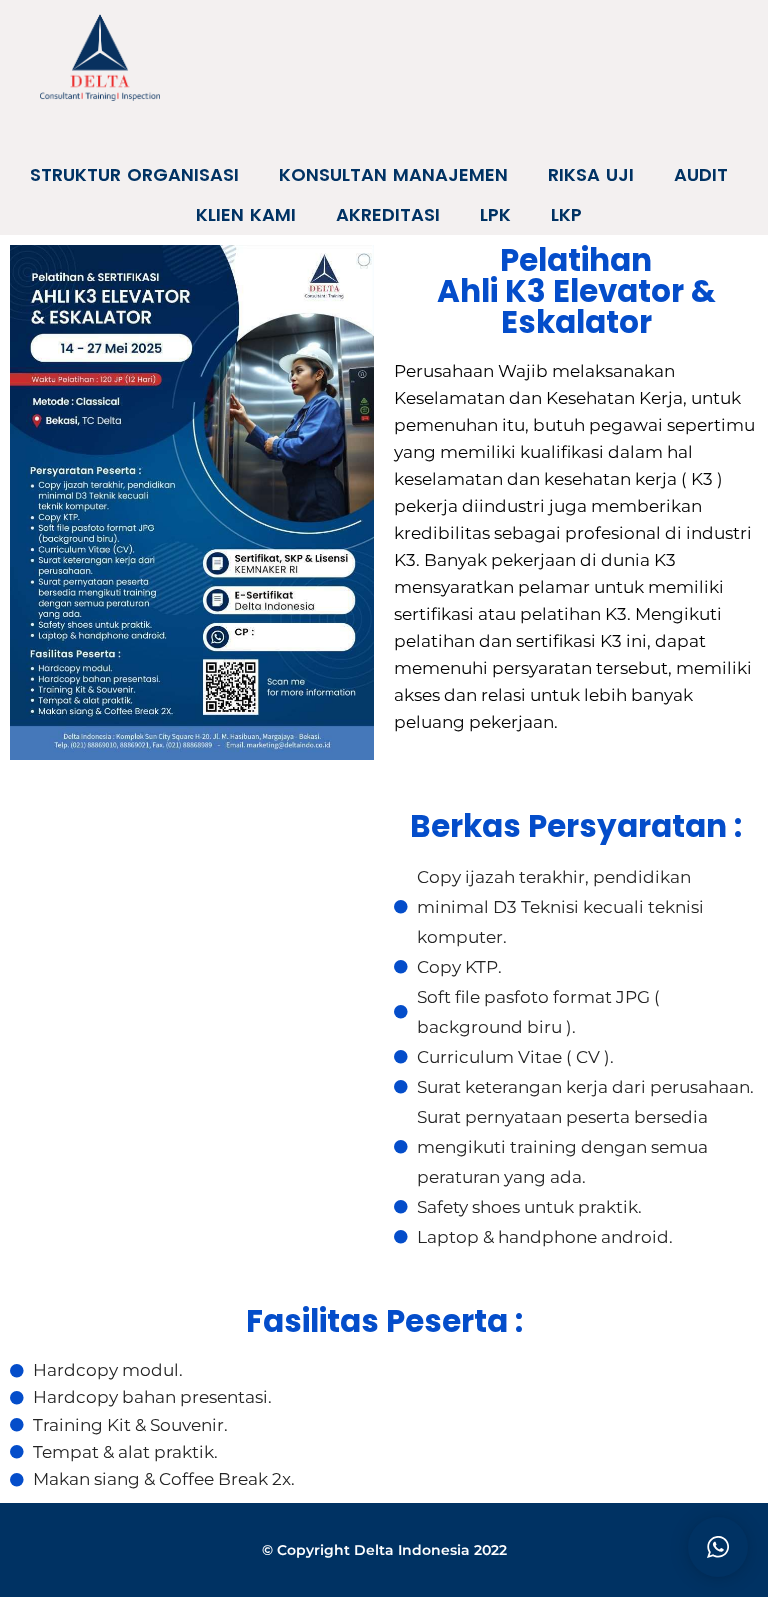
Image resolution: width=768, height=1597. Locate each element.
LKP (566, 214)
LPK (495, 214)
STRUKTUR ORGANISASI (134, 174)
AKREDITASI (388, 214)
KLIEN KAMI (246, 214)
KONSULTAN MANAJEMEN (393, 174)
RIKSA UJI (591, 174)
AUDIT (701, 174)
